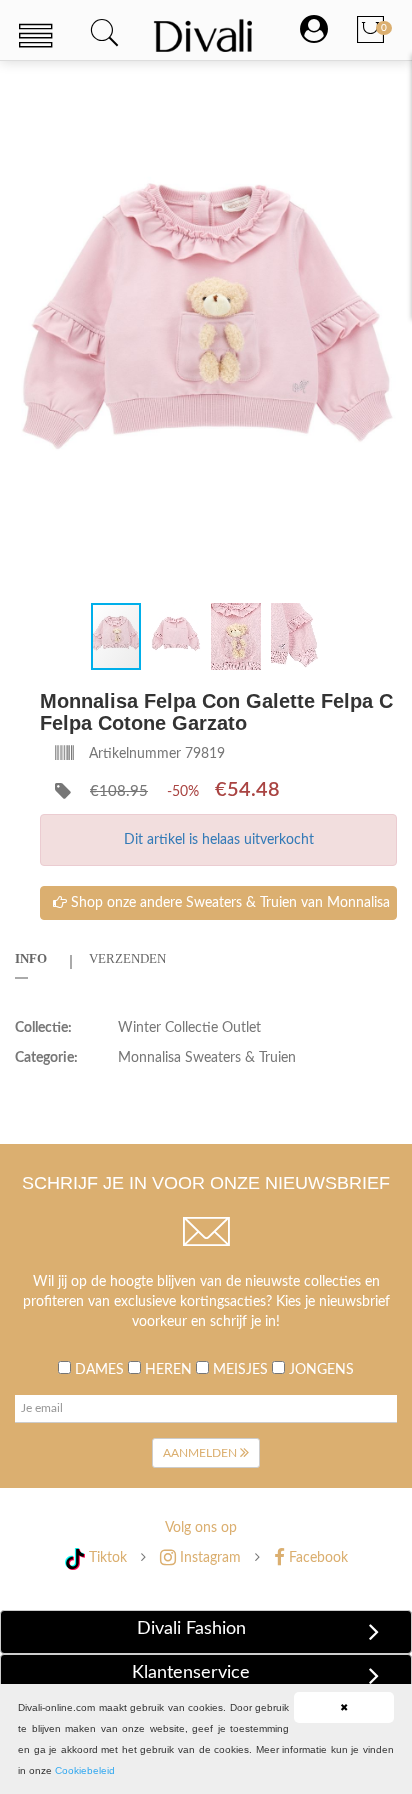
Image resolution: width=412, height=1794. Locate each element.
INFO (31, 958)
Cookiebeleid (85, 1770)
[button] (379, 99)
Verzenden (127, 958)
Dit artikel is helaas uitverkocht (219, 840)
